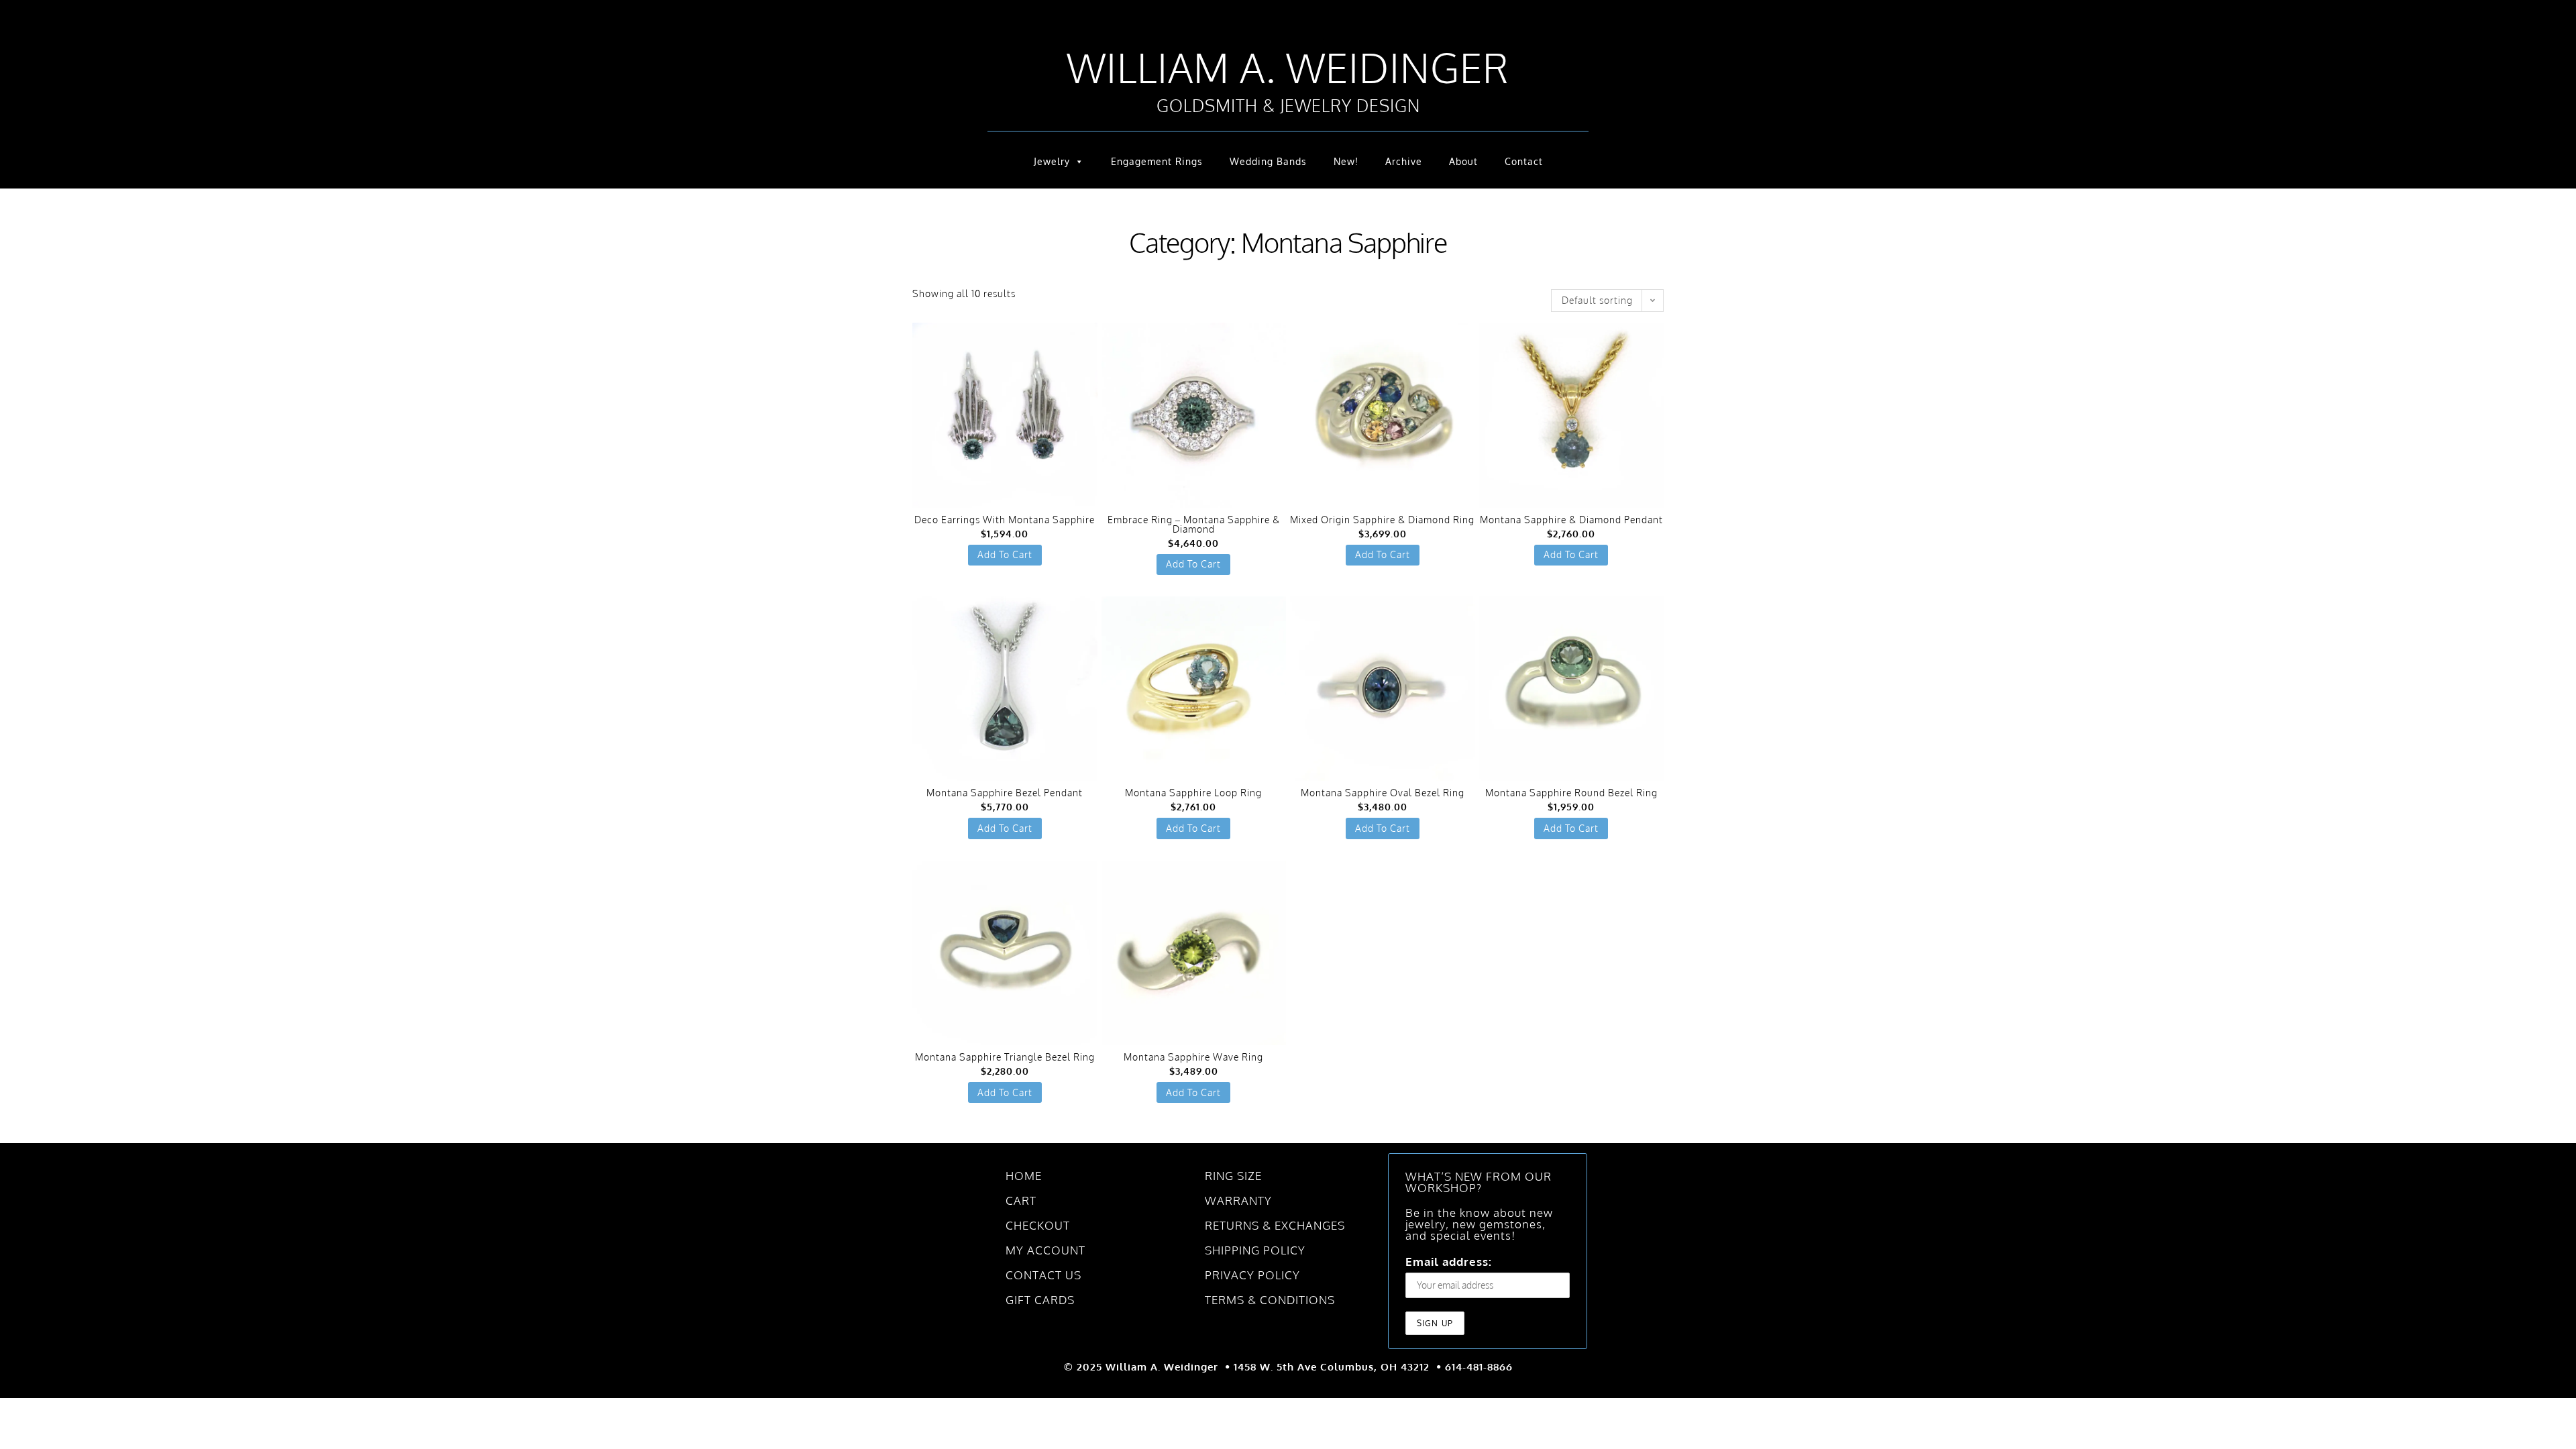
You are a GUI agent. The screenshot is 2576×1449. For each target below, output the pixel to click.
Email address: (1244, 772)
